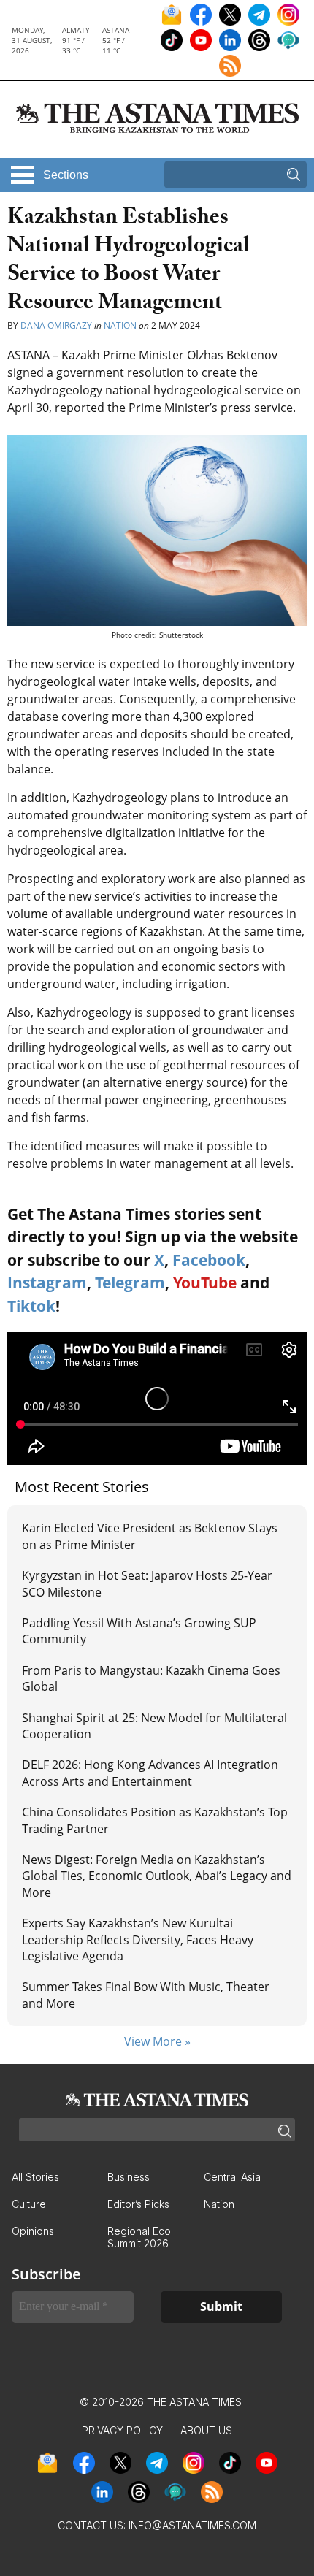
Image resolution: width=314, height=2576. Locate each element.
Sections (66, 175)
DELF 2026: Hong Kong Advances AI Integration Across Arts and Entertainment (150, 1773)
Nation (120, 325)
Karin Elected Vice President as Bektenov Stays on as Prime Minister (150, 1536)
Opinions (33, 2231)
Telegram (130, 1283)
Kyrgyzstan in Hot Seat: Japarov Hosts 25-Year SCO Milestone (147, 1583)
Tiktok (31, 1306)
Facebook (209, 1260)
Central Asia (232, 2177)
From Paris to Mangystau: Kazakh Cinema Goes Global (151, 1678)
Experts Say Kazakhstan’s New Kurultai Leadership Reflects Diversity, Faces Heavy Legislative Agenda (138, 1939)
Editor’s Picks (138, 2204)
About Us (206, 2430)
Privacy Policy (122, 2430)
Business (129, 2177)
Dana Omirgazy (56, 325)
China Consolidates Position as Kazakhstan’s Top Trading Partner (155, 1820)
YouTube (205, 1283)
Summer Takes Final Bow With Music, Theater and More (146, 1995)
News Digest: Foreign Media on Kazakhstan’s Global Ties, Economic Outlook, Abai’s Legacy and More (157, 1876)
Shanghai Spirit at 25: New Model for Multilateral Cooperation (154, 1726)
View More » (157, 2041)
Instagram (47, 1283)
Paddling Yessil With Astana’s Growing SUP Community (139, 1631)
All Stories (35, 2177)
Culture (29, 2204)
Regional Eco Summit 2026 (139, 2237)
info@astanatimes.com (192, 2525)
